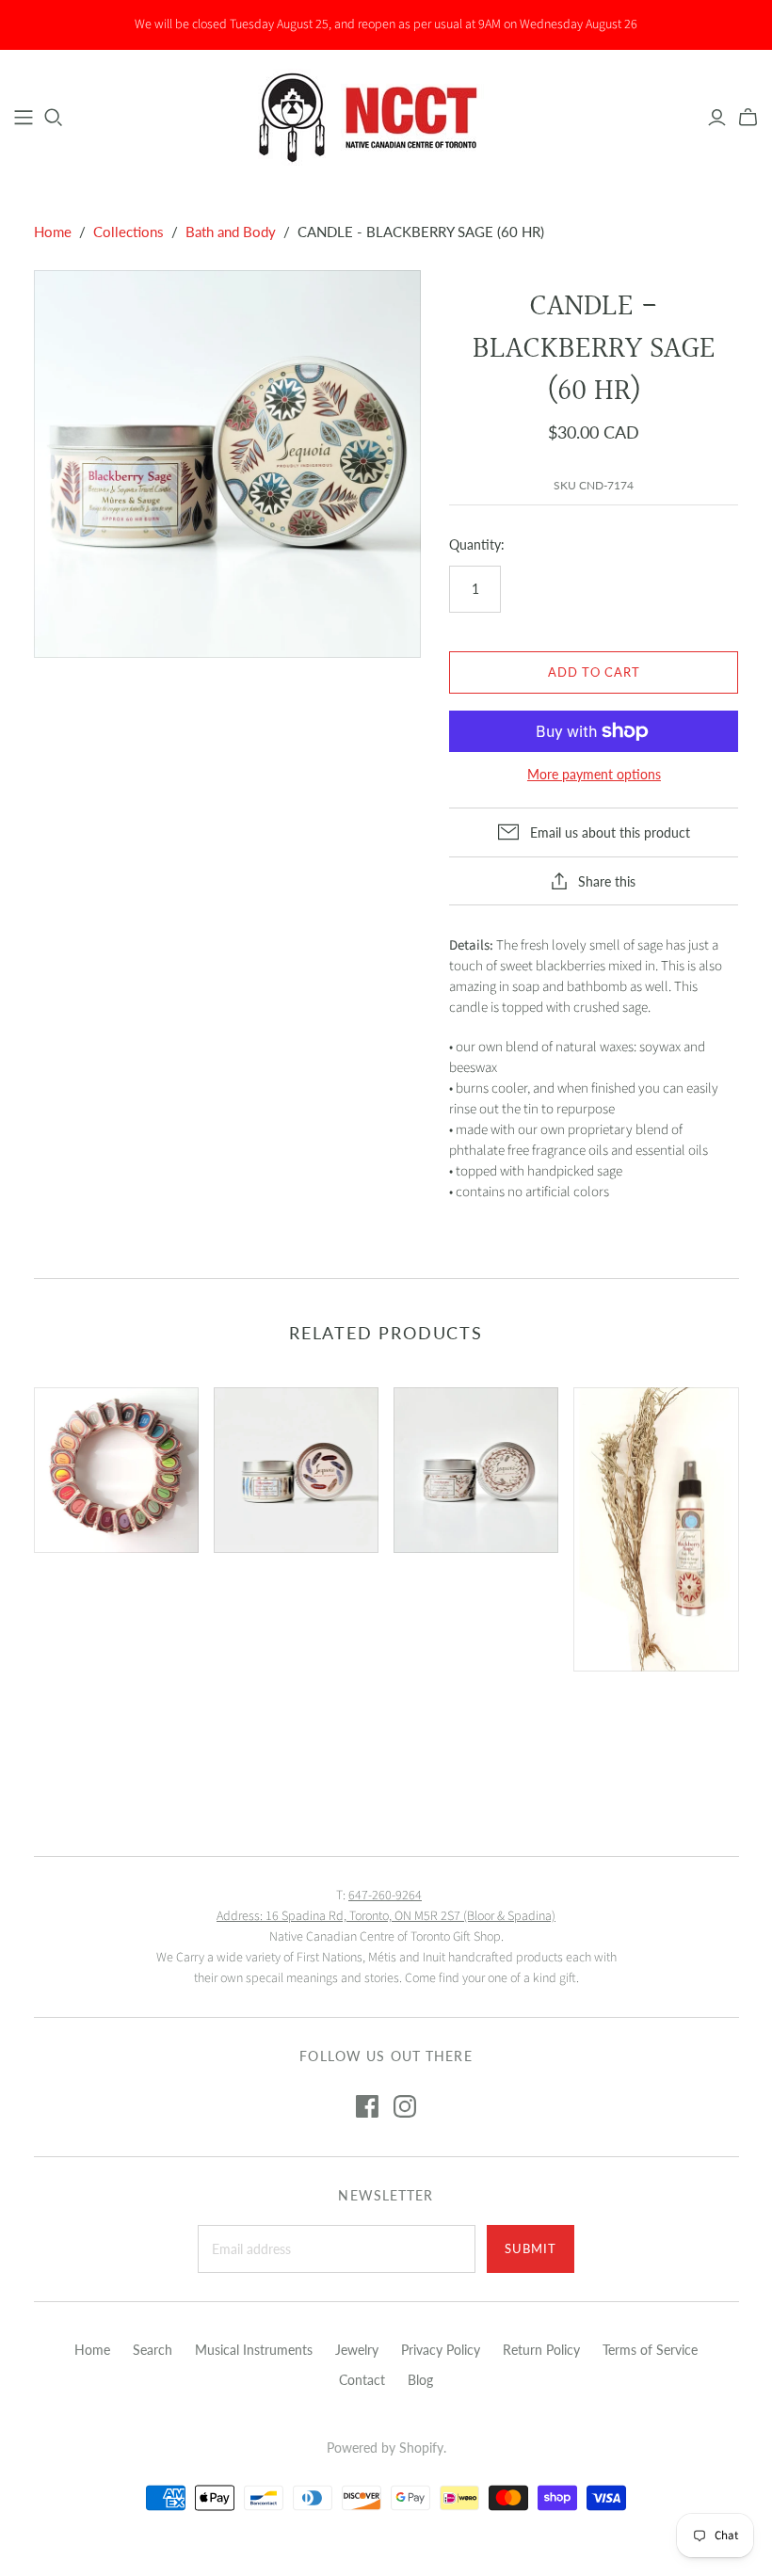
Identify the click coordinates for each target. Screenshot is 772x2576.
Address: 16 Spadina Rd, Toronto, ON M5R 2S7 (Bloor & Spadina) (386, 1916)
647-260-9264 (385, 1896)
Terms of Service (650, 2350)
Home (53, 232)
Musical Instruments (254, 2350)
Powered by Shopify (385, 2448)
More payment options (594, 774)
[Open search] (54, 118)
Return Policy (541, 2350)
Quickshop (72, 1595)
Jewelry (357, 2350)
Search (153, 2350)
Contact (362, 2380)
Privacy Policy (441, 2350)
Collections (129, 232)
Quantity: (477, 544)
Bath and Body (231, 232)
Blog (420, 2380)
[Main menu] (24, 118)
